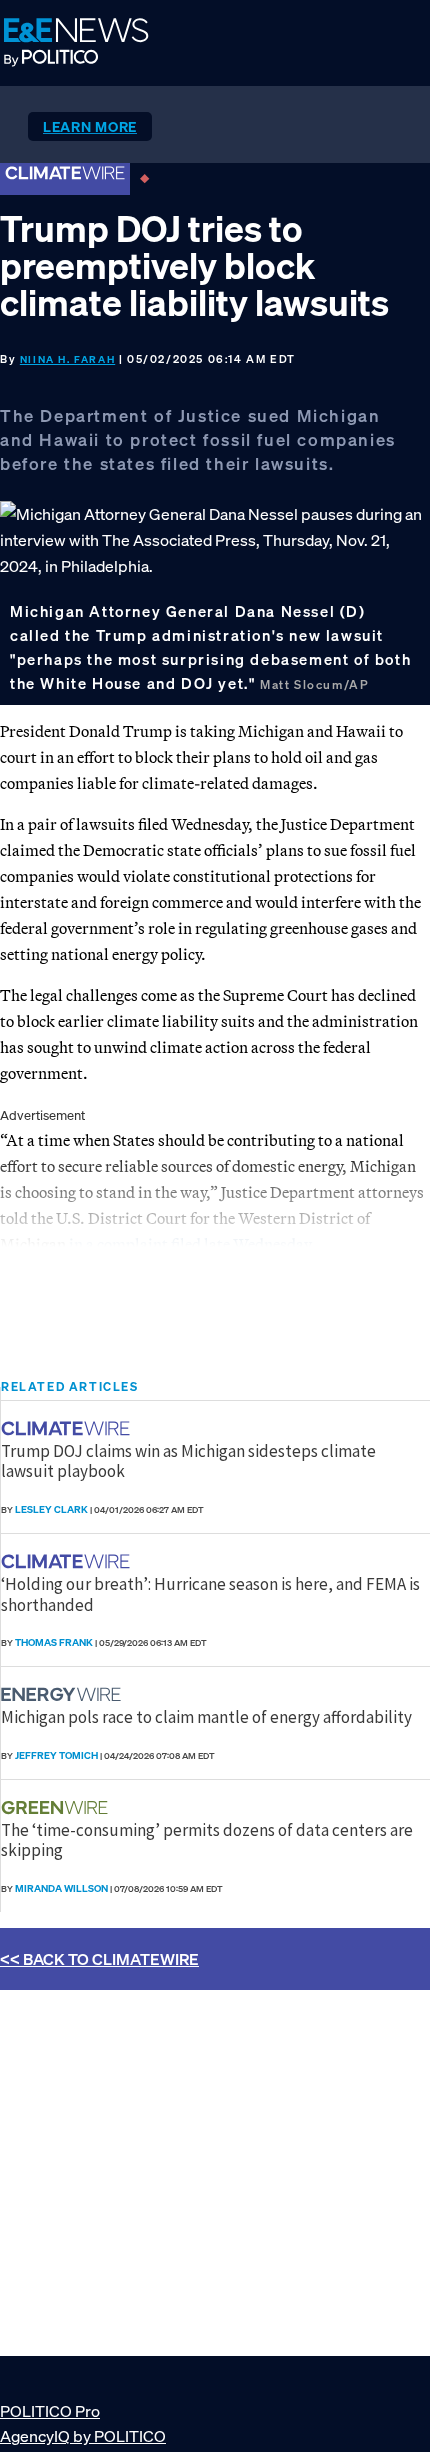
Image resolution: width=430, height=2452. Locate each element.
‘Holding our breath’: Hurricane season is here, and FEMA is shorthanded (210, 1594)
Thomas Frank (54, 1642)
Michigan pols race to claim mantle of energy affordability (206, 1717)
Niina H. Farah (67, 359)
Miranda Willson (61, 1888)
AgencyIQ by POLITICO (83, 2436)
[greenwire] (57, 1807)
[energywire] (63, 1694)
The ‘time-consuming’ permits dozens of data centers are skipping (207, 1840)
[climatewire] (68, 1428)
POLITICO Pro (50, 2411)
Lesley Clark (51, 1509)
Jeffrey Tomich (56, 1755)
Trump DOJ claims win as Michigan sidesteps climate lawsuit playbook (188, 1461)
